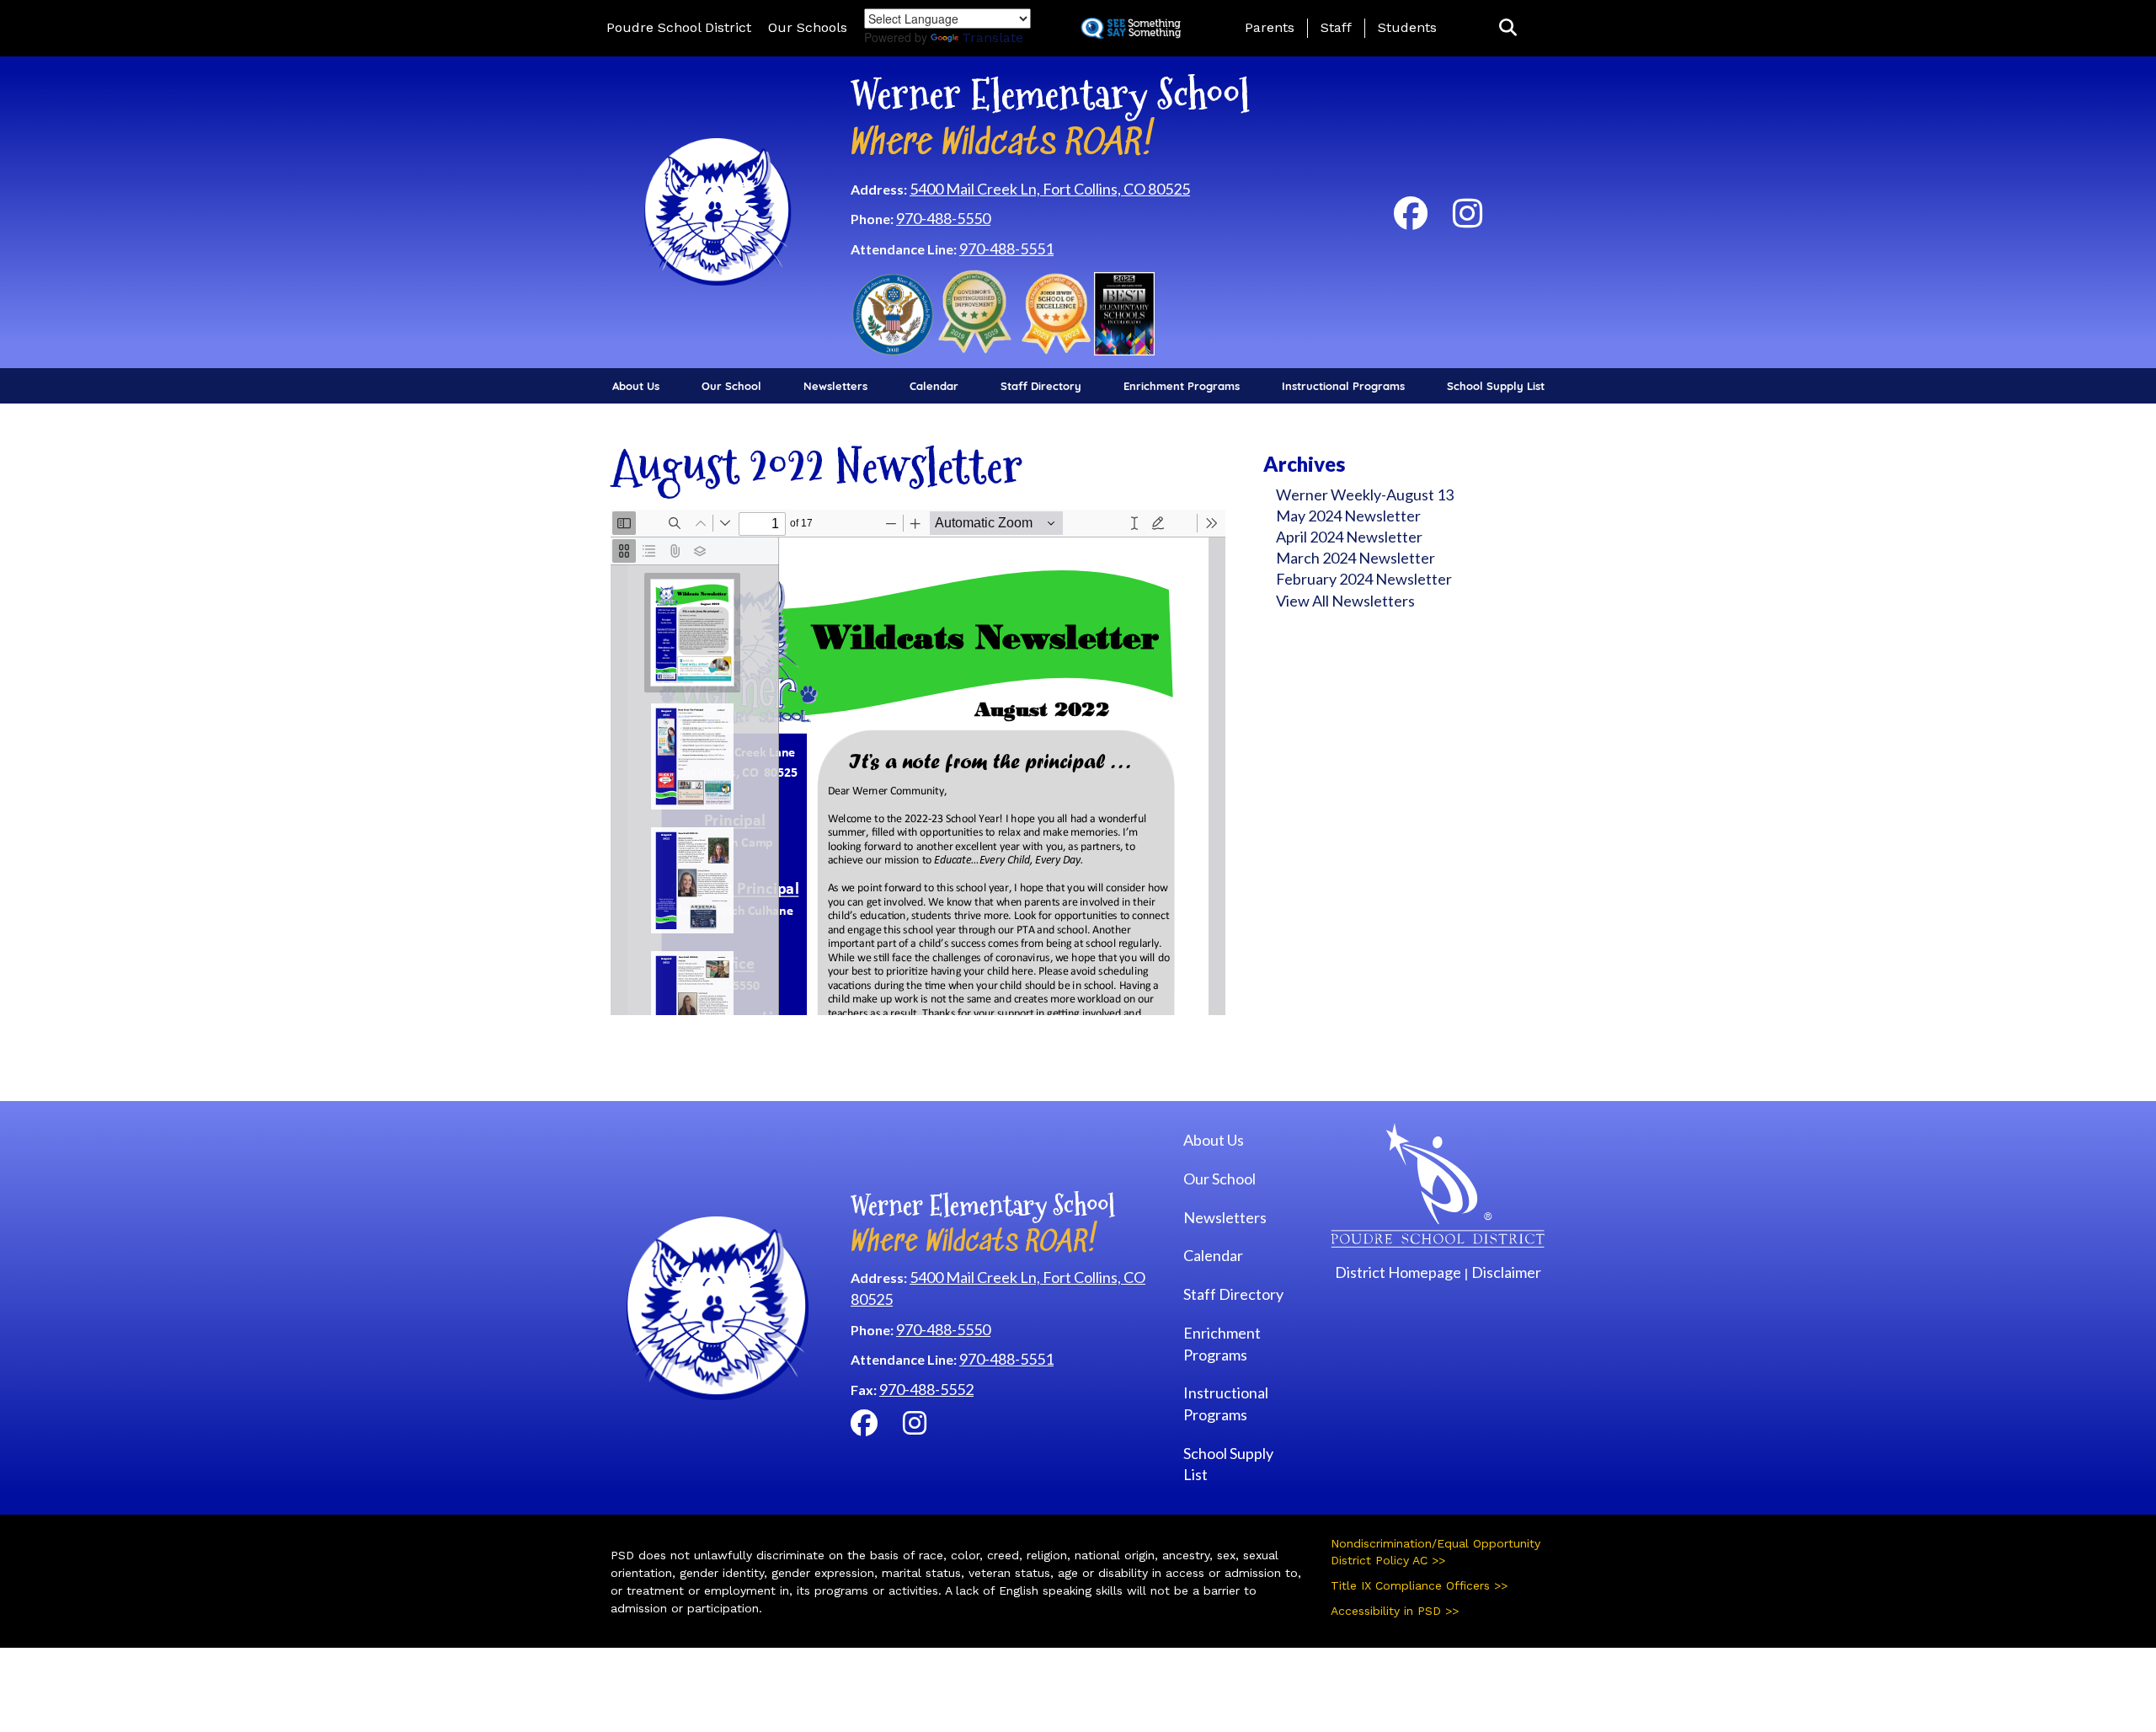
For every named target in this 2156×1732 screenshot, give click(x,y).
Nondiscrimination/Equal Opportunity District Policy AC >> (1436, 1552)
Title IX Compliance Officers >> (1419, 1585)
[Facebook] (1411, 220)
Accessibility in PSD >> (1395, 1611)
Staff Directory (1041, 386)
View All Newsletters (1345, 601)
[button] (1508, 28)
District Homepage (1398, 1272)
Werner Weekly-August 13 (1365, 494)
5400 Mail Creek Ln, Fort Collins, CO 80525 (1050, 189)
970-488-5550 (943, 218)
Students (1407, 27)
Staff (1336, 27)
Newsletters (835, 386)
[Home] (718, 210)
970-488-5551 (1006, 249)
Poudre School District (679, 27)
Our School (731, 386)
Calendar (934, 386)
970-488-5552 (926, 1389)
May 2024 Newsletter (1348, 516)
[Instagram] (1468, 220)
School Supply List (1496, 386)
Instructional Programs (1343, 386)
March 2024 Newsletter (1356, 558)
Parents (1270, 27)
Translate (993, 37)
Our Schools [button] (808, 27)
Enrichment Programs (1182, 386)
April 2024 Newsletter (1349, 537)
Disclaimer (1506, 1272)
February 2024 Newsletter (1364, 579)
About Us (636, 386)
